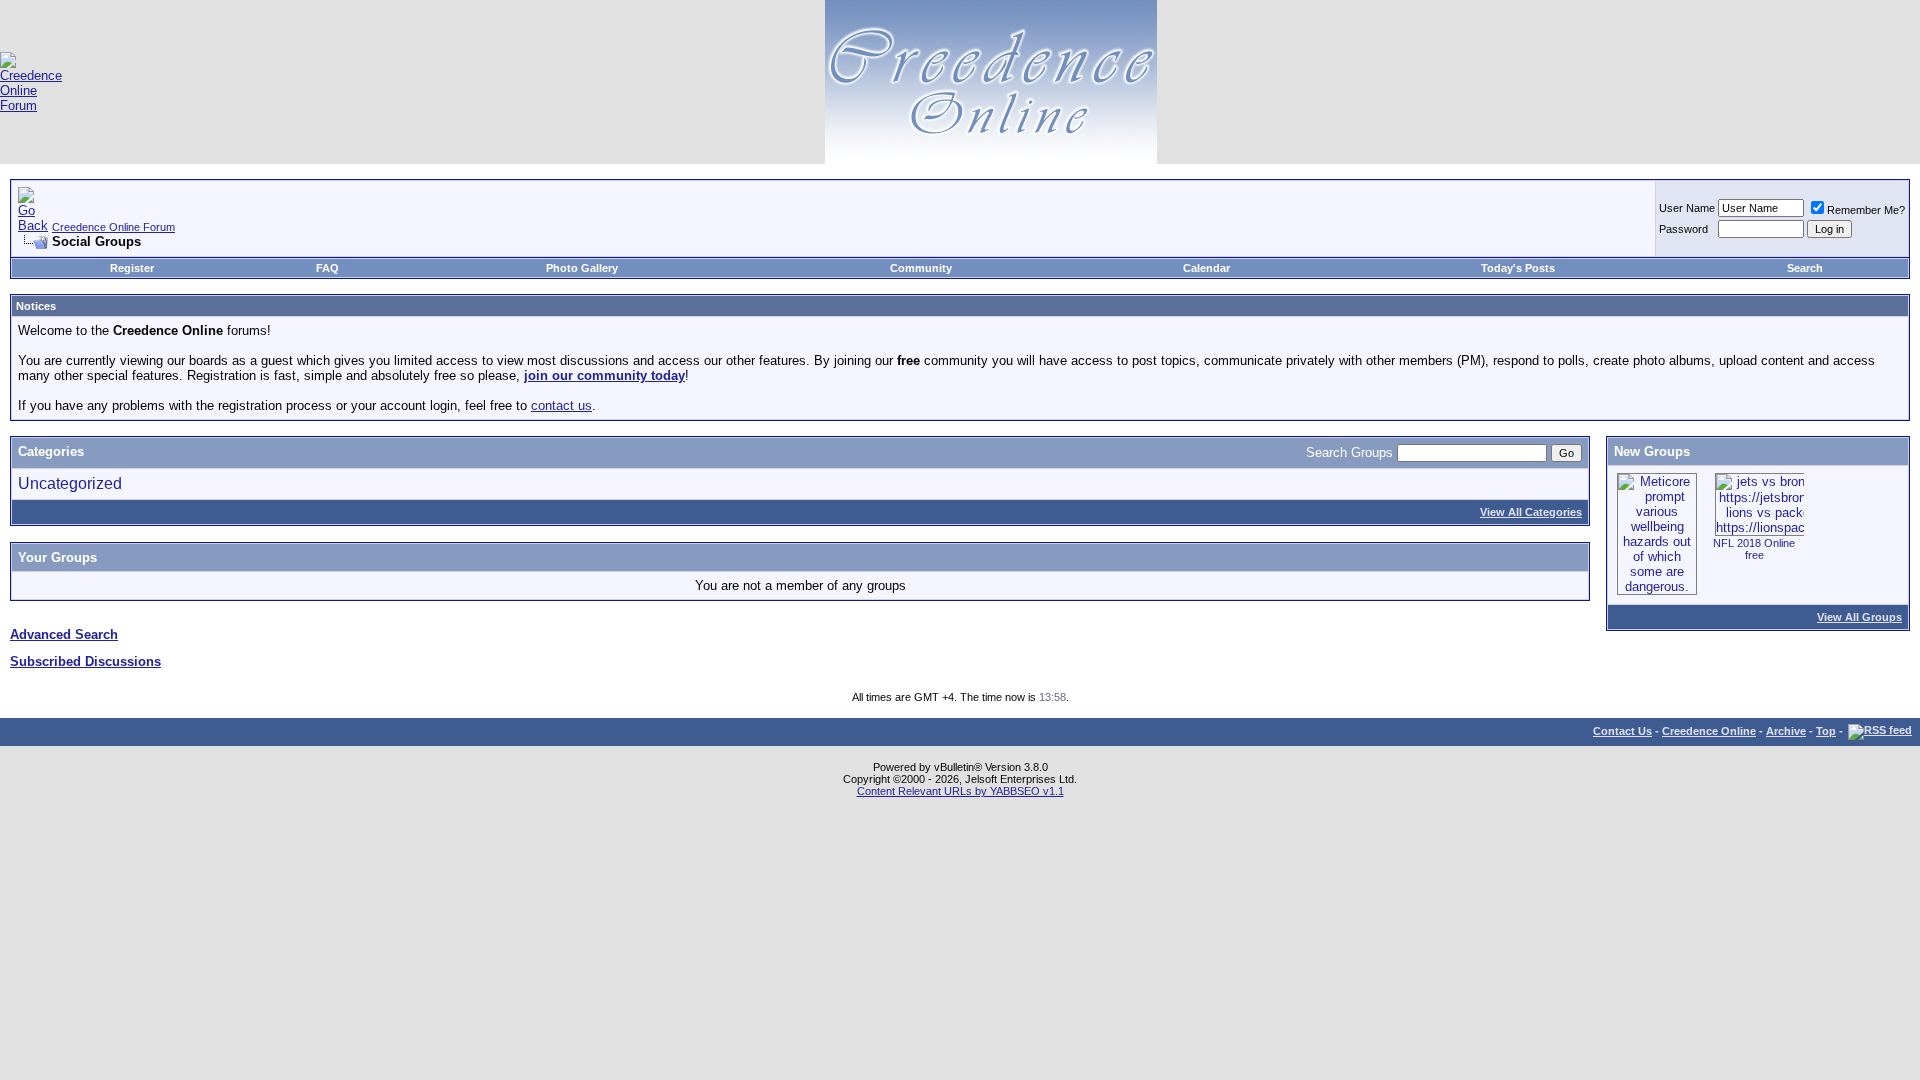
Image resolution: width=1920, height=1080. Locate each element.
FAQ (327, 268)
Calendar (1206, 268)
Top (1826, 731)
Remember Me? (1866, 210)
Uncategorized (70, 483)
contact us (561, 405)
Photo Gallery (582, 268)
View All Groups (1859, 617)
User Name (1687, 208)
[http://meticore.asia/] (1657, 586)
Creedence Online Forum (113, 227)
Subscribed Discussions (85, 661)
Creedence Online (1709, 731)
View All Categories (1531, 512)
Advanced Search (64, 634)
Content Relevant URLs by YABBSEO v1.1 (960, 791)
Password (1683, 229)
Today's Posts (1518, 268)
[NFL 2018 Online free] (1785, 527)
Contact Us (1622, 731)
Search (1805, 268)
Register (132, 268)
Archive (1786, 731)
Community (921, 268)
